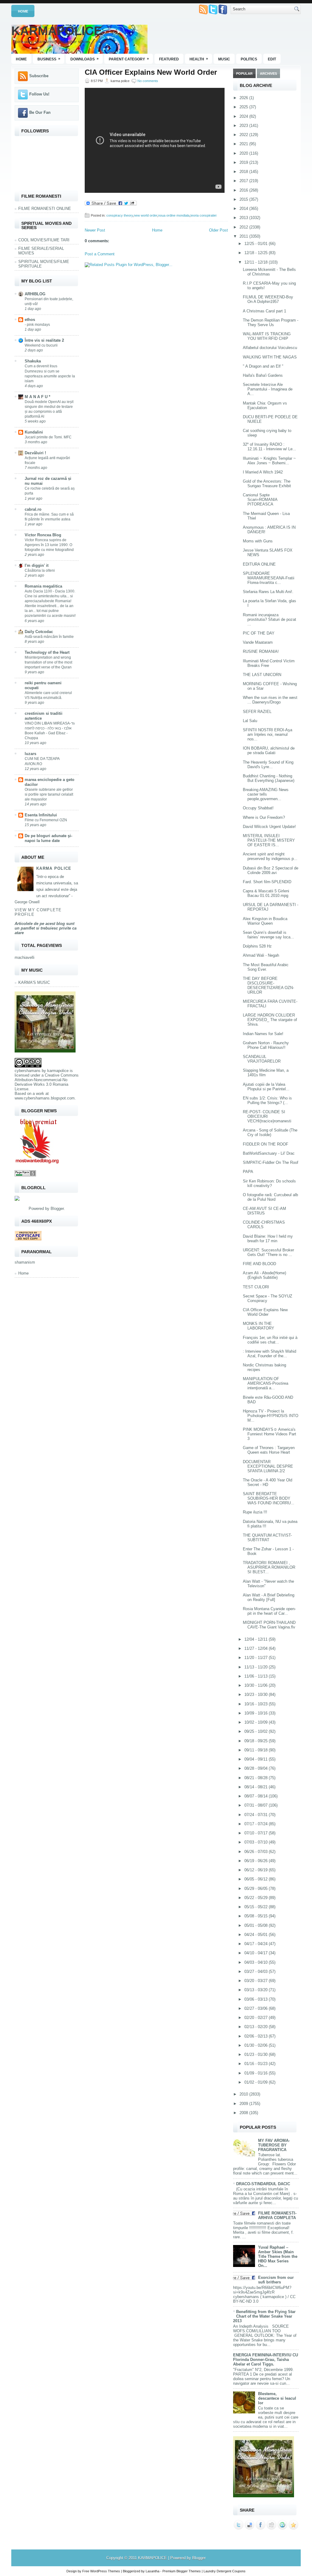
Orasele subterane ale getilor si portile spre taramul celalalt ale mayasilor (49, 794)
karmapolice (58, 1071)
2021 (244, 144)
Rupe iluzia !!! (255, 1512)
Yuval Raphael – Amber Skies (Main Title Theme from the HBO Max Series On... (278, 2256)
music (224, 59)
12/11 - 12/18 (257, 262)
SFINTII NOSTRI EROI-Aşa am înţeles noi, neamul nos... (268, 734)
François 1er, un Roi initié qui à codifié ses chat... (270, 1340)
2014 (244, 209)
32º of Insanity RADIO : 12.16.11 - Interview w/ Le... (269, 447)
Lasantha (152, 2571)
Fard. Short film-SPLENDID (267, 882)
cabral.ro (33, 509)
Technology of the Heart (47, 652)
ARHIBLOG (35, 294)
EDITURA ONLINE (259, 564)
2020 (244, 153)
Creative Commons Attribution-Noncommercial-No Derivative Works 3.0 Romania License (47, 1082)
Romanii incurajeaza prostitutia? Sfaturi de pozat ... (269, 619)
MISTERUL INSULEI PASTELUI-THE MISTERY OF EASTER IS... (269, 840)
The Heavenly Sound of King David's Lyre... (268, 765)
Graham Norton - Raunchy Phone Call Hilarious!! (266, 1045)
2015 (244, 199)
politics (249, 59)
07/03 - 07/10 (257, 1842)
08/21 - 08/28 (257, 1778)
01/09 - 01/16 (257, 2073)
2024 (244, 116)
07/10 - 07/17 (257, 1833)
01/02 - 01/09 (257, 2082)
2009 (244, 2104)
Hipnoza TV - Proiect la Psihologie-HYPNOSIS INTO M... (271, 1416)
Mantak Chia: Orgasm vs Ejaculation (265, 405)
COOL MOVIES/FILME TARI (44, 240)
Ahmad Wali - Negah (261, 955)
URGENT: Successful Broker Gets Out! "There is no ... (268, 1252)
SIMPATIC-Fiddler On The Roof (271, 1162)
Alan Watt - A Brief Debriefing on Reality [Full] (269, 1597)
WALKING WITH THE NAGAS (270, 357)
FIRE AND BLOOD (259, 1264)
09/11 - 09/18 (257, 1750)
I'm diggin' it (37, 565)
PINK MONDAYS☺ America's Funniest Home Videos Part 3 (269, 1434)
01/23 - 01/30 (257, 2054)
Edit (272, 59)
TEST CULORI (256, 1287)
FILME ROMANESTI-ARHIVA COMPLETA (277, 2215)
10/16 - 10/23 (257, 1704)
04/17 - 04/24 (257, 1944)
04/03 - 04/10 (257, 1962)
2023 (244, 126)
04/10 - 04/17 (257, 1953)
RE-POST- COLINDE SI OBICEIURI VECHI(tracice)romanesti (267, 1116)
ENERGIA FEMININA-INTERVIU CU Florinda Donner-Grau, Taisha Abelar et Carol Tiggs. (266, 2360)
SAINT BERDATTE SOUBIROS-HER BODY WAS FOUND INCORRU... (269, 1498)
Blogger (57, 1209)
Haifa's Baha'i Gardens (263, 375)
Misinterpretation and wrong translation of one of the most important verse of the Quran (48, 662)
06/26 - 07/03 (257, 1852)
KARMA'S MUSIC (34, 982)
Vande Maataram (258, 642)
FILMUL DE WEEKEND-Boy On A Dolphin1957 (268, 299)
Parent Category (129, 59)
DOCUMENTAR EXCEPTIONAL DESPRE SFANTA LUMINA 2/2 (268, 1466)
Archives (268, 74)
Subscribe (39, 76)
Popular (244, 74)
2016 (244, 190)
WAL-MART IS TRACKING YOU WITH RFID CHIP (267, 336)
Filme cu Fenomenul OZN (46, 820)
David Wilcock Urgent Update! (269, 827)
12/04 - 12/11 (257, 1639)
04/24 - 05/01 (257, 1935)
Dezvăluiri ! (35, 453)
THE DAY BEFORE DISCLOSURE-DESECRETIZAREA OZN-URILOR (268, 985)
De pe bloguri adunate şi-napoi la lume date (48, 838)
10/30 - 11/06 (257, 1685)
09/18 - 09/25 (257, 1741)
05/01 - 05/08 (257, 1925)
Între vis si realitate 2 (44, 340)
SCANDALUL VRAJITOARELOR (262, 1059)
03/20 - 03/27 (257, 1981)
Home (23, 11)
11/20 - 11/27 (257, 1658)
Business (49, 59)
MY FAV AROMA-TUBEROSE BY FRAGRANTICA (274, 2145)
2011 (244, 236)
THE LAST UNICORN (262, 675)
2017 (244, 181)
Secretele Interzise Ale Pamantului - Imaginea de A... (268, 389)
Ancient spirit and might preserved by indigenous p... (270, 856)
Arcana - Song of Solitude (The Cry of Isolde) (270, 1132)
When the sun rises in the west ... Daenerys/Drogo (270, 700)
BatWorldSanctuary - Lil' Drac (269, 1153)
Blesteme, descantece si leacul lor (277, 2398)
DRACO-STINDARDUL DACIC (263, 2184)
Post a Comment (100, 254)
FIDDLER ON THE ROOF (266, 1144)
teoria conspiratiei (203, 215)
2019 (244, 162)
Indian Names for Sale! (263, 1034)
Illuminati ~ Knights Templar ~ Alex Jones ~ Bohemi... (269, 461)
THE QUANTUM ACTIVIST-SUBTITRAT (267, 1538)
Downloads (85, 59)
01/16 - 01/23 (257, 2064)
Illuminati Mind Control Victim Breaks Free (269, 663)
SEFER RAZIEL (257, 712)
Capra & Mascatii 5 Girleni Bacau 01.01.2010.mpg (266, 893)
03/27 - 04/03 (257, 1972)
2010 (244, 2094)
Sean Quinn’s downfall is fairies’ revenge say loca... (268, 935)
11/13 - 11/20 (257, 1667)
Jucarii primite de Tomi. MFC (48, 437)
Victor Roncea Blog (43, 535)
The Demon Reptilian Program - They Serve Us (271, 322)
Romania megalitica (43, 586)
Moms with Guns (258, 541)
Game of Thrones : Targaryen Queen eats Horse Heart (269, 1450)
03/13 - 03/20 (257, 1990)
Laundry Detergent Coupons (225, 2571)
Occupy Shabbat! (258, 808)
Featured (169, 59)
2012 (244, 227)
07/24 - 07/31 (257, 1815)
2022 (244, 135)
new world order (145, 215)
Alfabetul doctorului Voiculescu (270, 348)
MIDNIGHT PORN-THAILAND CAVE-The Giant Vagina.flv (269, 1625)
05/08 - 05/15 (257, 1916)
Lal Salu (250, 721)
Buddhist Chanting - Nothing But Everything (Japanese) (269, 778)
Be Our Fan (40, 112)
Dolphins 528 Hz (257, 946)
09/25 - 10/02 (257, 1731)
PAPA (248, 1172)
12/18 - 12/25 (257, 253)
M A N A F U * (37, 397)
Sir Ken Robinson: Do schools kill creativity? (269, 1183)
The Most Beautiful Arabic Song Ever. (266, 967)
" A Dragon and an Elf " (263, 366)
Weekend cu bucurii (41, 345)
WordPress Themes (105, 2571)
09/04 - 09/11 (257, 1759)
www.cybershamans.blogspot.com (45, 1098)
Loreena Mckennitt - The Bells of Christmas (269, 272)
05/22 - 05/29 (257, 1898)
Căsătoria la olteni (40, 570)
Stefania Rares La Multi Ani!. (268, 592)
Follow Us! (39, 94)
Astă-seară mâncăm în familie (49, 637)
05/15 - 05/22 (257, 1907)
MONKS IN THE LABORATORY (259, 1326)
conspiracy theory (120, 215)
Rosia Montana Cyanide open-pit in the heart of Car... (269, 1611)
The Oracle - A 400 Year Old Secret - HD (268, 1482)
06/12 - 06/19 (257, 1870)
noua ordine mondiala (174, 215)
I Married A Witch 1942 (263, 472)
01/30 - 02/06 (257, 2045)
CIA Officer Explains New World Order (151, 72)
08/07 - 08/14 (257, 1796)
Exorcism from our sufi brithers (276, 2280)
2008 (244, 2113)
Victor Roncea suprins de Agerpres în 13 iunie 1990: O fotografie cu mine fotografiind (49, 545)
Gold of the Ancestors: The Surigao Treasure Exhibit (267, 484)
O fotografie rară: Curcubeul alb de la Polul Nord (270, 1197)
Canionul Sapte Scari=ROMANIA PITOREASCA (260, 500)
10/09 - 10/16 (257, 1713)
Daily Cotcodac (39, 632)
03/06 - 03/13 (257, 1999)
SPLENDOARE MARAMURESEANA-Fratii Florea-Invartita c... (269, 578)
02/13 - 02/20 (257, 2027)
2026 (244, 98)
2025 (244, 107)
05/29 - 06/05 (257, 1889)
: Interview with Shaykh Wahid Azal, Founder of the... (269, 1354)
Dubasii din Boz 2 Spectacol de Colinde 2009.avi (271, 870)
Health (199, 59)
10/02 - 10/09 (257, 1722)
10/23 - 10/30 (257, 1695)
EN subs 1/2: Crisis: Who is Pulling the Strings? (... (267, 1100)
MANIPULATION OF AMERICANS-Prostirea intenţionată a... (266, 1383)
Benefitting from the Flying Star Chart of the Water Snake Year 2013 (264, 2316)
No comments (148, 81)
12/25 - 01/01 (257, 244)
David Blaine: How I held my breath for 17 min (268, 1239)
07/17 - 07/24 (257, 1824)
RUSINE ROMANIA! (261, 651)
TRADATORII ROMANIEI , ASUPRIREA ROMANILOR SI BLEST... (269, 1567)
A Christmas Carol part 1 (264, 311)
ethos (30, 320)
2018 (244, 172)
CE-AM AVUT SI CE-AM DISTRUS (264, 1211)
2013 (244, 218)
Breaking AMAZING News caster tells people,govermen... (266, 794)
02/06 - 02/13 (257, 2036)
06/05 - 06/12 (257, 1879)
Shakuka (33, 361)
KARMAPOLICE (57, 31)
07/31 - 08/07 (257, 1805)
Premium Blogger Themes (182, 2571)
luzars (30, 754)
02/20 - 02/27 (257, 2018)
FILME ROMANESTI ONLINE (45, 209)
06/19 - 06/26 (257, 1861)
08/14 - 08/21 (257, 1787)
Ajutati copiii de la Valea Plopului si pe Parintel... (266, 1087)
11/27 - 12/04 (257, 1648)
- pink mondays (37, 325)
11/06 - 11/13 (257, 1676)
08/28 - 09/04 (257, 1768)
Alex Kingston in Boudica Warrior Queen (265, 921)
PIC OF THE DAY (259, 633)
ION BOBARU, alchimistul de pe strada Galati (269, 750)
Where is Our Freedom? (264, 817)
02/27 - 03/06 (257, 2008)
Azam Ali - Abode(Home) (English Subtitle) (264, 1275)
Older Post (218, 230)
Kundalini (34, 432)
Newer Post (95, 230)
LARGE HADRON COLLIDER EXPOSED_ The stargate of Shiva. (270, 1020)
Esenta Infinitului (41, 815)
